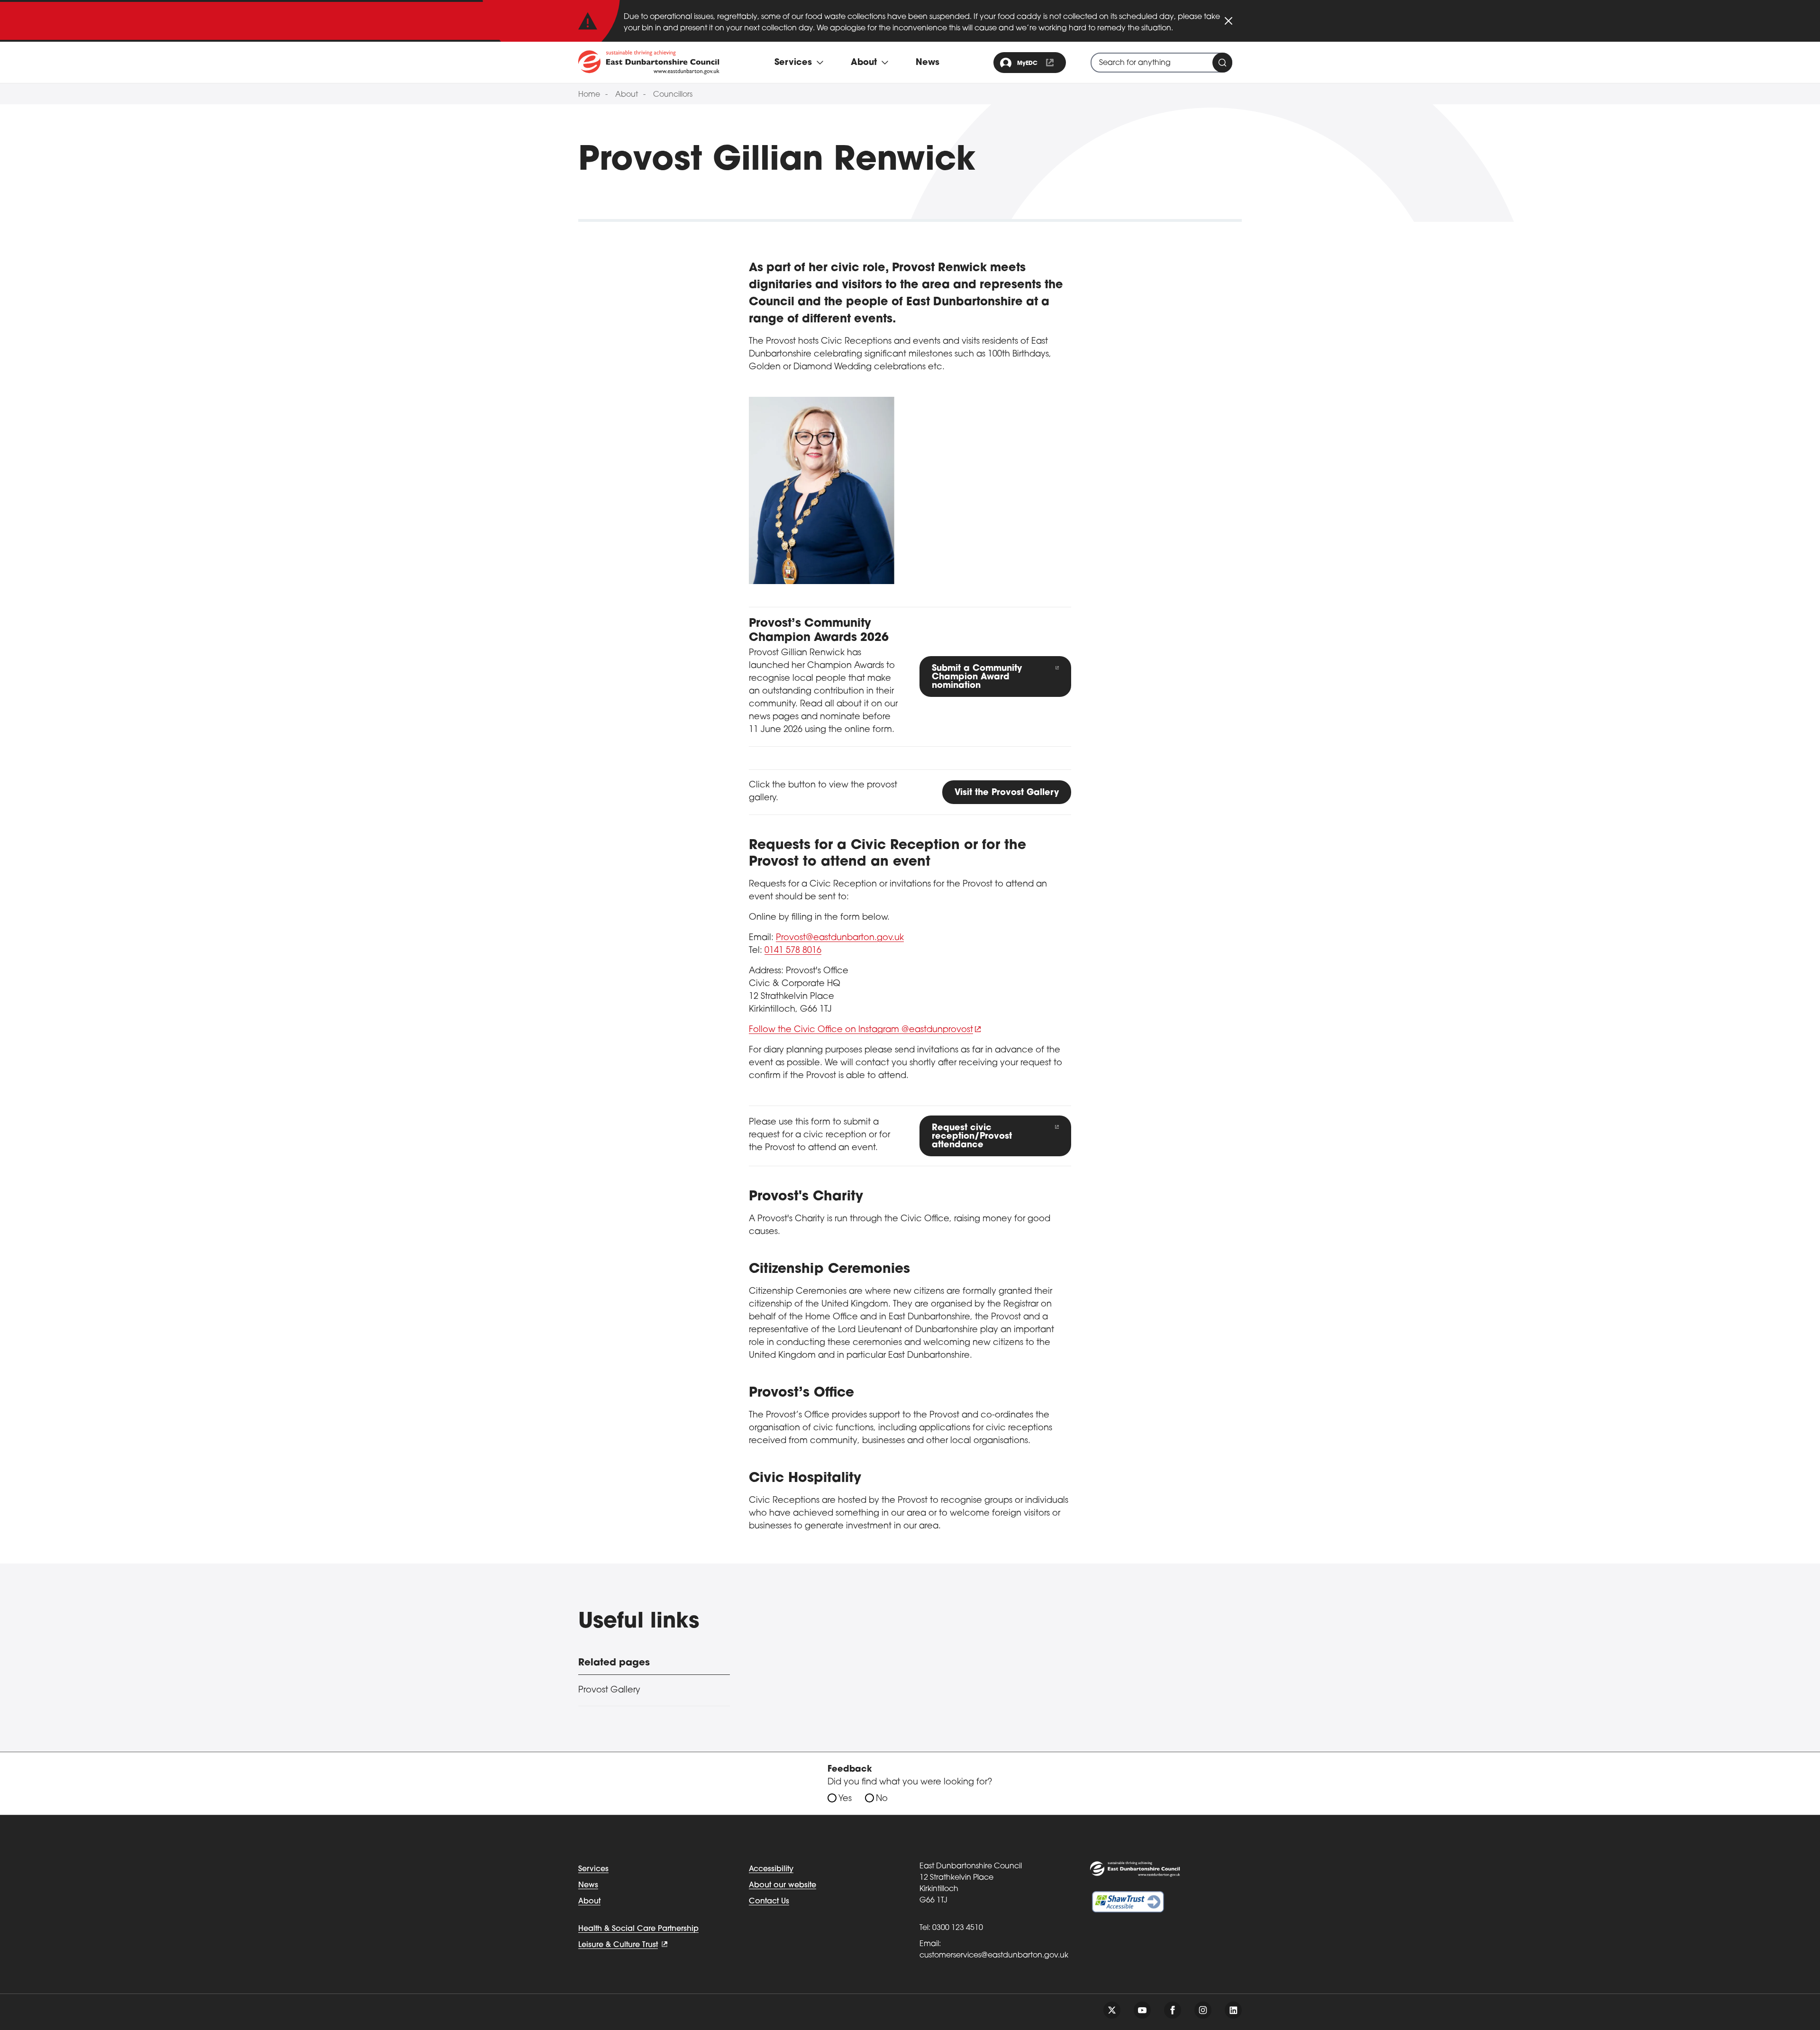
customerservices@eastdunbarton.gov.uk (994, 1956)
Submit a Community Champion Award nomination (977, 677)
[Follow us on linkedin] (1233, 2010)
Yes (845, 1799)
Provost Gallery (609, 1691)
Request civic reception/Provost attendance (972, 1137)
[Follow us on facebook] (1173, 2010)
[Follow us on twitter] (1112, 2010)
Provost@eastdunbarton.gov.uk (840, 938)
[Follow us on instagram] (1203, 2010)
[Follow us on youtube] (1142, 2010)
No (882, 1799)
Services (593, 1869)
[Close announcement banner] (1228, 21)
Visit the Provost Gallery (1007, 793)
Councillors (673, 95)
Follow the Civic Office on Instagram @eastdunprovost (861, 1030)
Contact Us (769, 1902)
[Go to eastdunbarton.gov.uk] (649, 62)
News (928, 63)
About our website (783, 1885)
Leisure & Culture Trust (618, 1945)
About (627, 95)
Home (589, 95)
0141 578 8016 (793, 951)
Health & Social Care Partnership (638, 1929)
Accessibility (771, 1869)
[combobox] (1161, 63)
